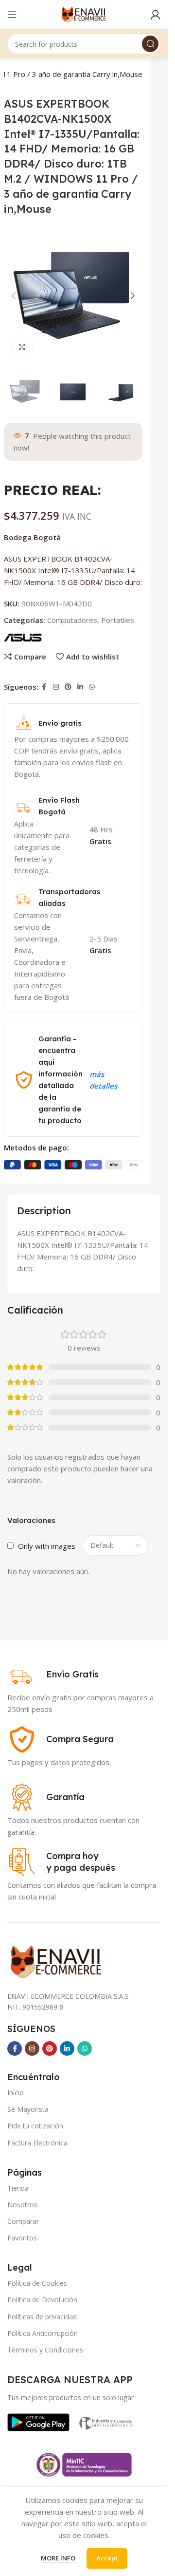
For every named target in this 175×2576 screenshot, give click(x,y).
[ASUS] (23, 637)
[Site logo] (84, 14)
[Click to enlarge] (22, 347)
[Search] (150, 44)
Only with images (47, 1546)
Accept (107, 2558)
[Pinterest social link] (68, 687)
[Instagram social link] (56, 687)
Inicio (16, 2093)
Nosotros (22, 2205)
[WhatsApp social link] (92, 687)
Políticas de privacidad (42, 2317)
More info (59, 2558)
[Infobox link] (53, 1674)
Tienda (18, 2188)
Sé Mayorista (28, 2109)
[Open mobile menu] (12, 15)
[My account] (156, 15)
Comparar (23, 2221)
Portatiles (118, 620)
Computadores (72, 620)
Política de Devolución (42, 2300)
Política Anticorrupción (43, 2333)
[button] (14, 296)
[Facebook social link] (44, 687)
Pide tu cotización (35, 2126)
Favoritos (22, 2238)
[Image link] (38, 2421)
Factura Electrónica (37, 2143)
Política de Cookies (37, 2283)
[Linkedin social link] (80, 687)
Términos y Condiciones (45, 2350)
